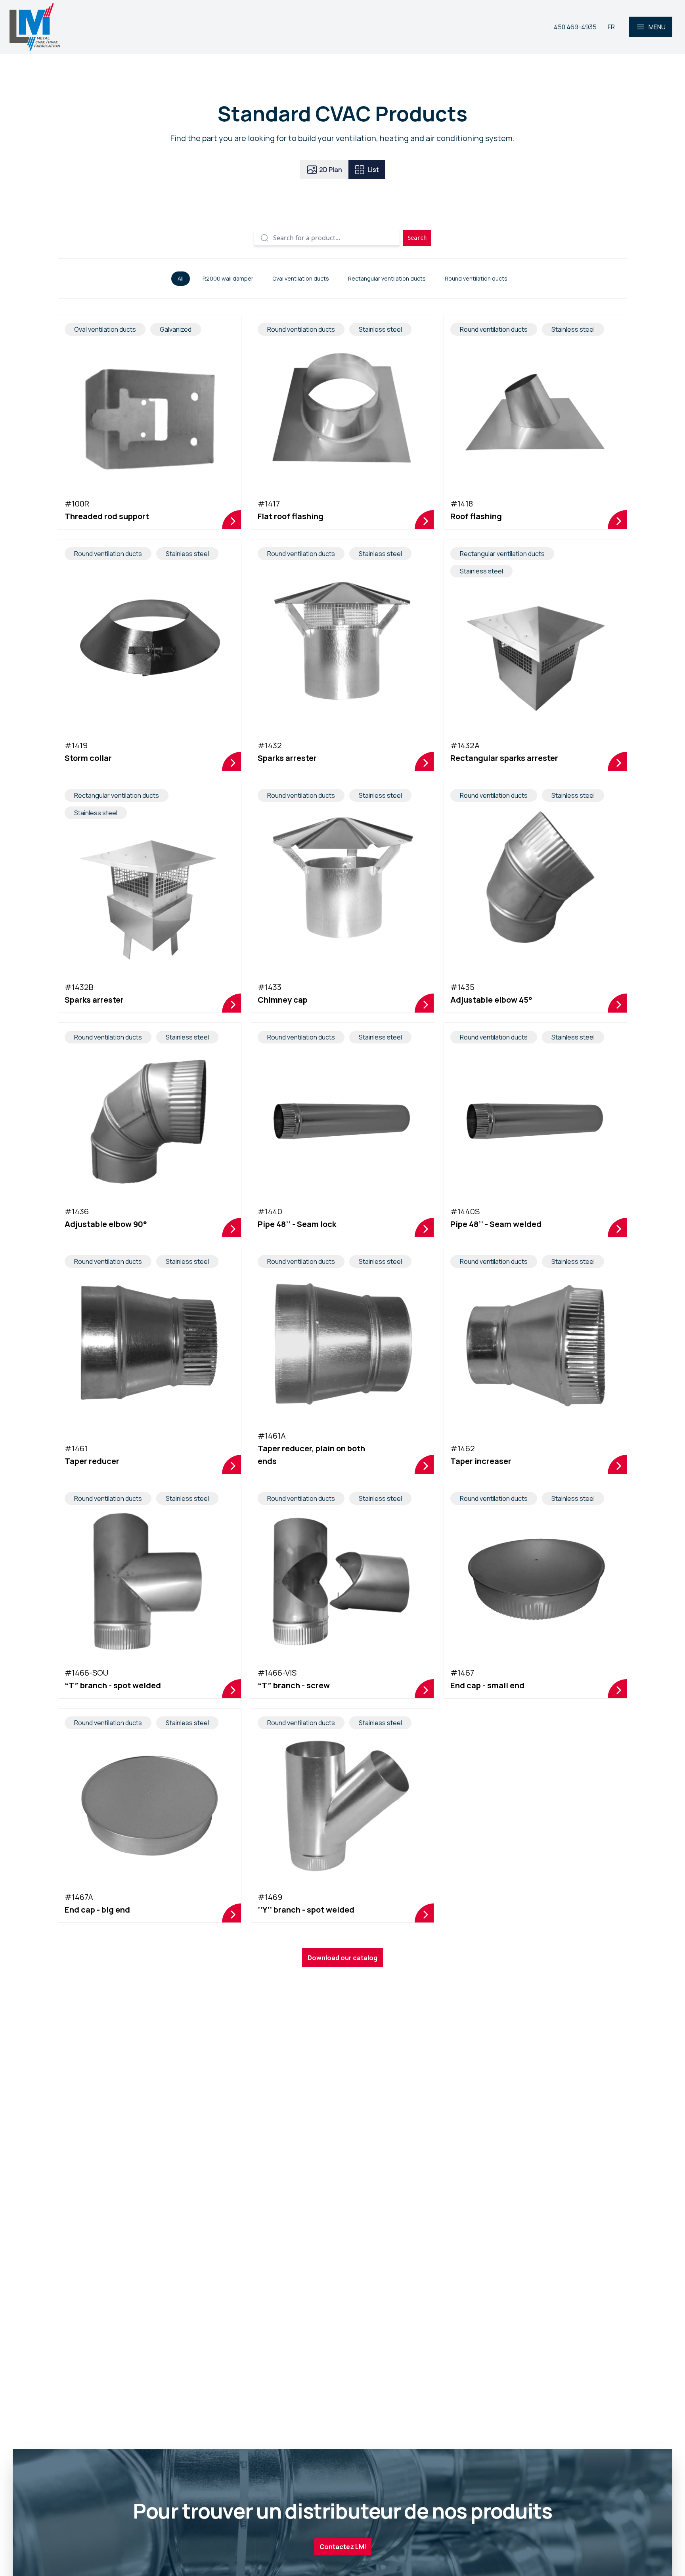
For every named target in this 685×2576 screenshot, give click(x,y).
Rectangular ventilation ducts (387, 278)
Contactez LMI (343, 2547)
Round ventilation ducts (476, 278)
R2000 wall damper (228, 278)
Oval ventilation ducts (301, 278)
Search (417, 238)
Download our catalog (342, 1958)
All (181, 278)
